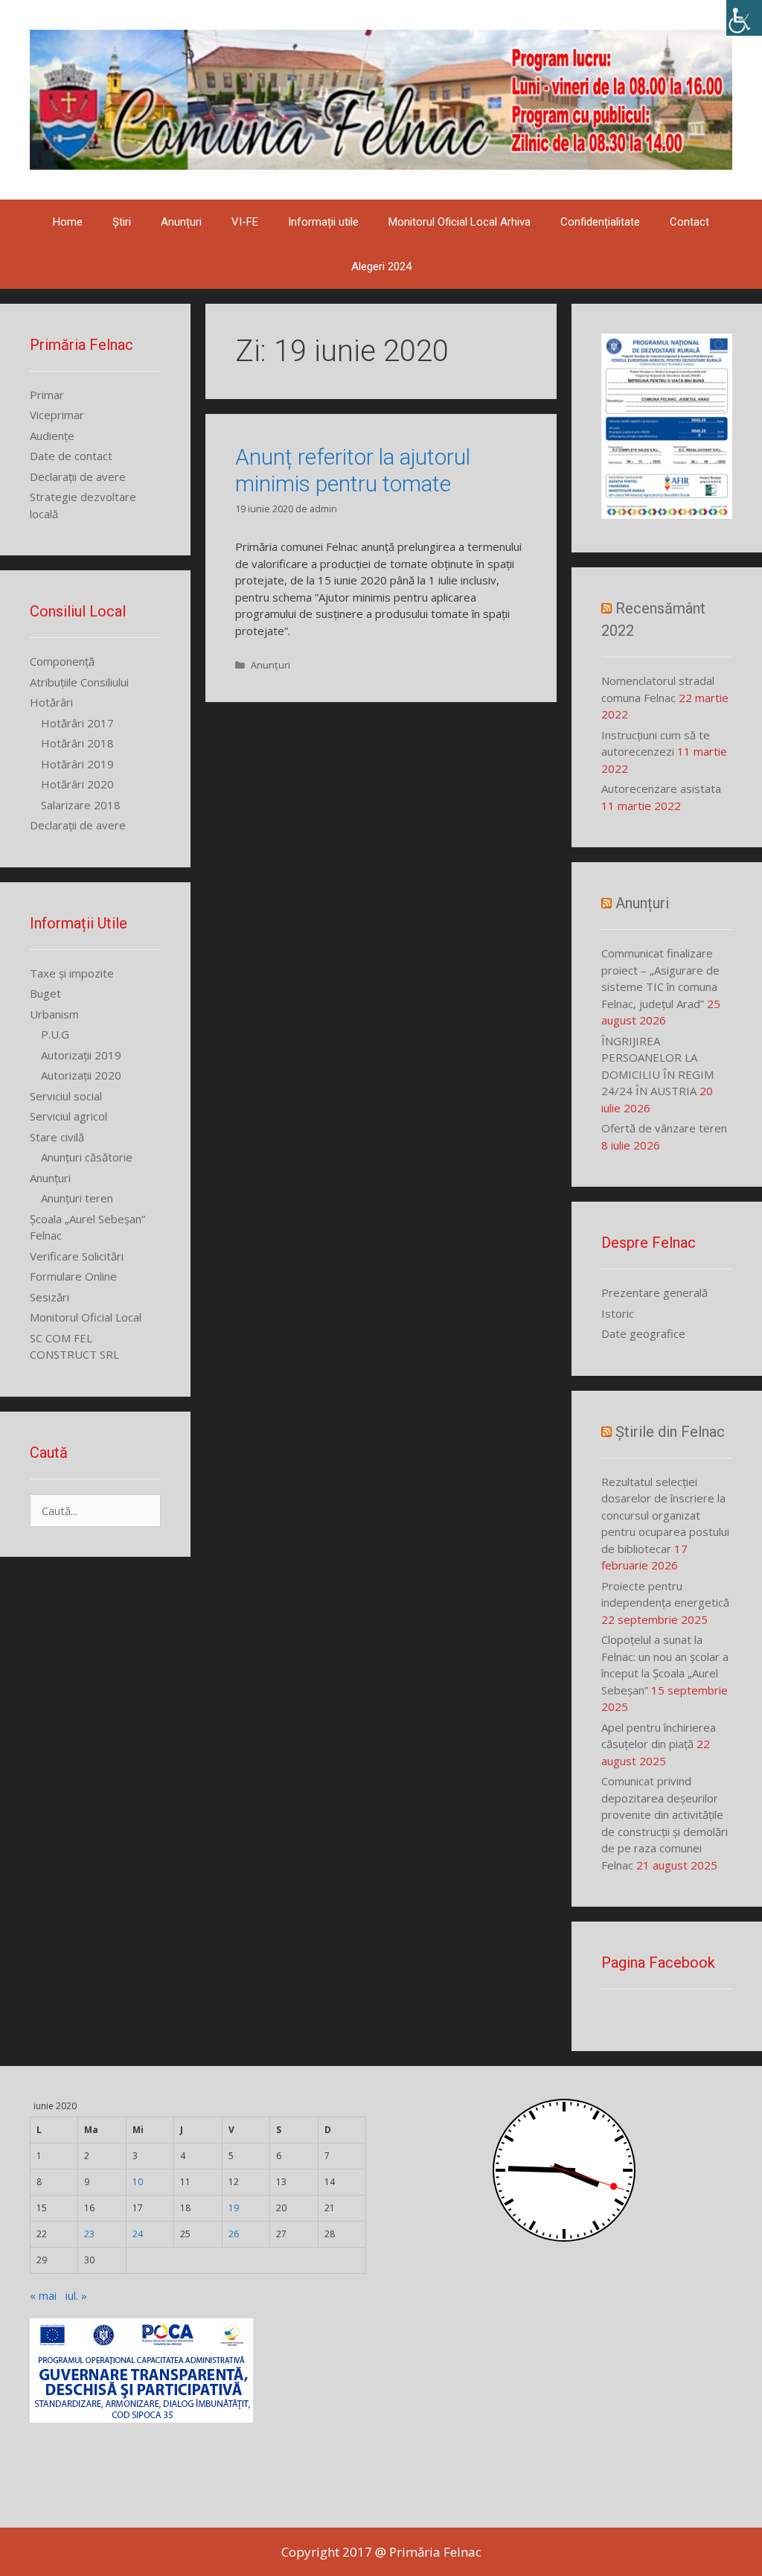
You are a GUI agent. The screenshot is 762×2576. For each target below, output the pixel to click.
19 (234, 2208)
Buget (45, 993)
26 (234, 2234)
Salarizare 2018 (81, 805)
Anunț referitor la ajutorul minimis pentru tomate (353, 470)
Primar (47, 395)
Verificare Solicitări (77, 1256)
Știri (122, 222)
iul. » (76, 2295)
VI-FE (245, 222)
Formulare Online (73, 1276)
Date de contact (71, 456)
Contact (689, 222)
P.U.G (55, 1034)
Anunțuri (181, 222)
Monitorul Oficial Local (86, 1317)
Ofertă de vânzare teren (664, 1128)
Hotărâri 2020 (77, 784)
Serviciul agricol (68, 1116)
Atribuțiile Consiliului (79, 682)
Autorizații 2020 (81, 1075)
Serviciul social (66, 1096)
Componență (62, 661)
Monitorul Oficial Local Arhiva (460, 222)
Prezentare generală (654, 1292)
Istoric (618, 1313)
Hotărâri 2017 (77, 723)
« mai (43, 2295)
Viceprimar (57, 415)
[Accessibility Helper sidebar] (744, 18)
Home (68, 222)
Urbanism (54, 1014)
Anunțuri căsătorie (87, 1157)
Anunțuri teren (77, 1198)
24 (138, 2234)
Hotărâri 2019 (77, 764)
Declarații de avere (78, 476)
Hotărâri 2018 (77, 743)
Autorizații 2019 (81, 1055)
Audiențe (52, 436)
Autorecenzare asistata (661, 788)
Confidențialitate (600, 222)
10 (138, 2182)
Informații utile (323, 222)
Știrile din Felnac (670, 1432)
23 (89, 2234)
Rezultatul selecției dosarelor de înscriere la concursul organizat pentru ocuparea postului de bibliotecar (665, 1515)
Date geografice (643, 1333)
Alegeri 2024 (381, 267)
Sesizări (49, 1297)
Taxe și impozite (72, 973)
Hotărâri (51, 702)
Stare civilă (57, 1137)
